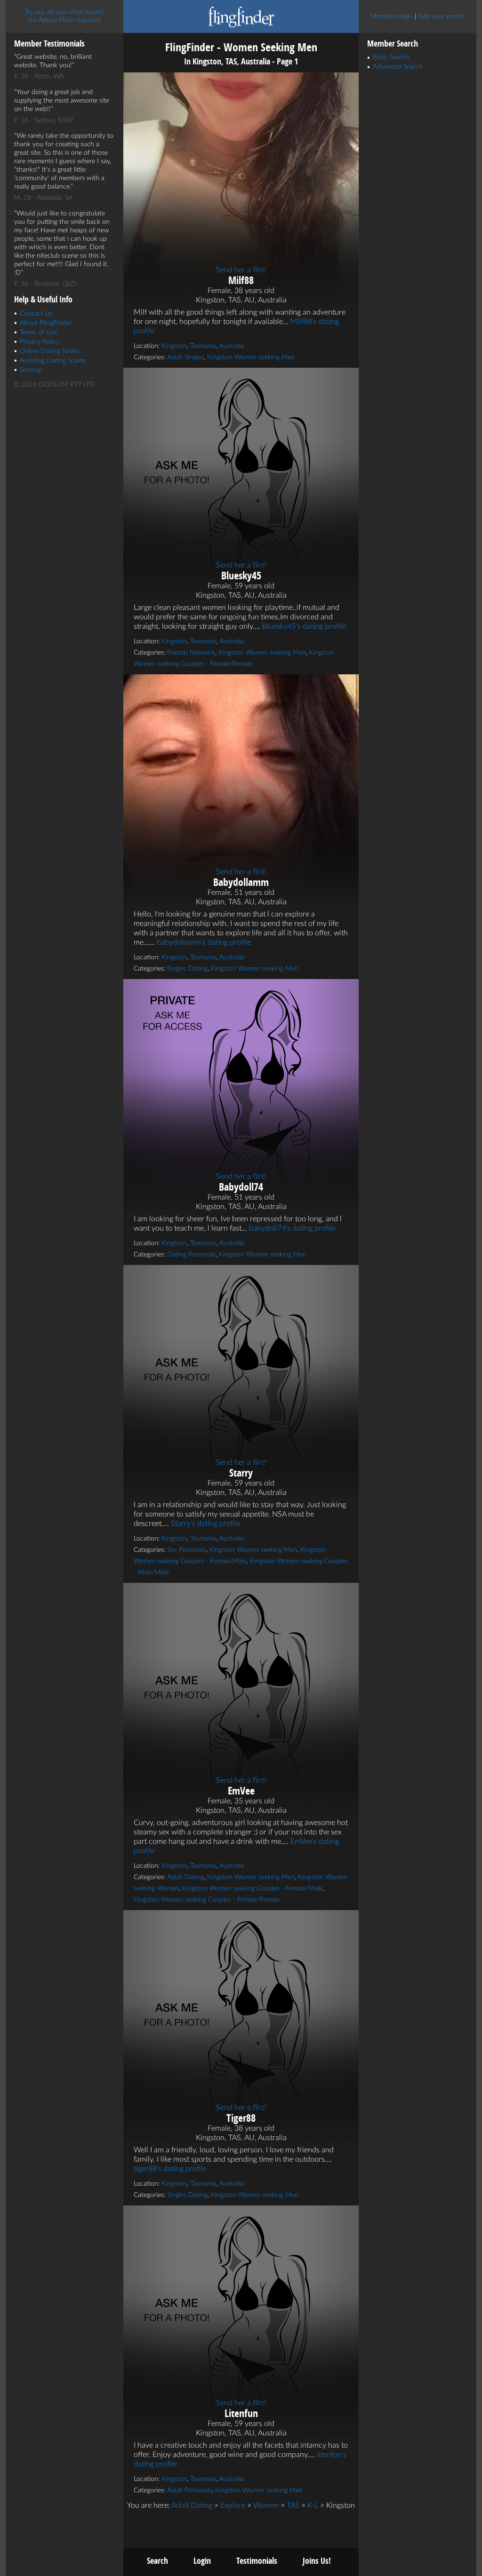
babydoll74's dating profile (292, 1228)
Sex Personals (187, 1550)
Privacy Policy (40, 342)
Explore (233, 2505)
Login (202, 2561)
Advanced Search (398, 67)
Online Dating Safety (50, 351)
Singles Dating (187, 969)
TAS (293, 2505)
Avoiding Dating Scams (53, 361)
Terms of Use (38, 332)
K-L (313, 2505)
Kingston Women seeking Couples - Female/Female (207, 1900)
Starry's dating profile (206, 1524)
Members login (392, 16)
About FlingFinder (46, 323)
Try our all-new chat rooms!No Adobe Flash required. (64, 16)
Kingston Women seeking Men (251, 357)
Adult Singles (185, 357)
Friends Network (191, 653)
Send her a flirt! (241, 270)
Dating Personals (191, 1255)
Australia (232, 346)
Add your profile (442, 16)
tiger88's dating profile (170, 2169)
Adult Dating (185, 1877)
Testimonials (257, 2561)
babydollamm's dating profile (204, 942)
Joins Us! (317, 2561)
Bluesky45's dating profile (304, 626)
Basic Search (391, 57)
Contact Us (36, 314)
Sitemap (31, 370)
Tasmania (203, 346)
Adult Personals (189, 2490)
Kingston (174, 346)
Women (266, 2505)
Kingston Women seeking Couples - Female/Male (252, 1889)
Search (157, 2561)
